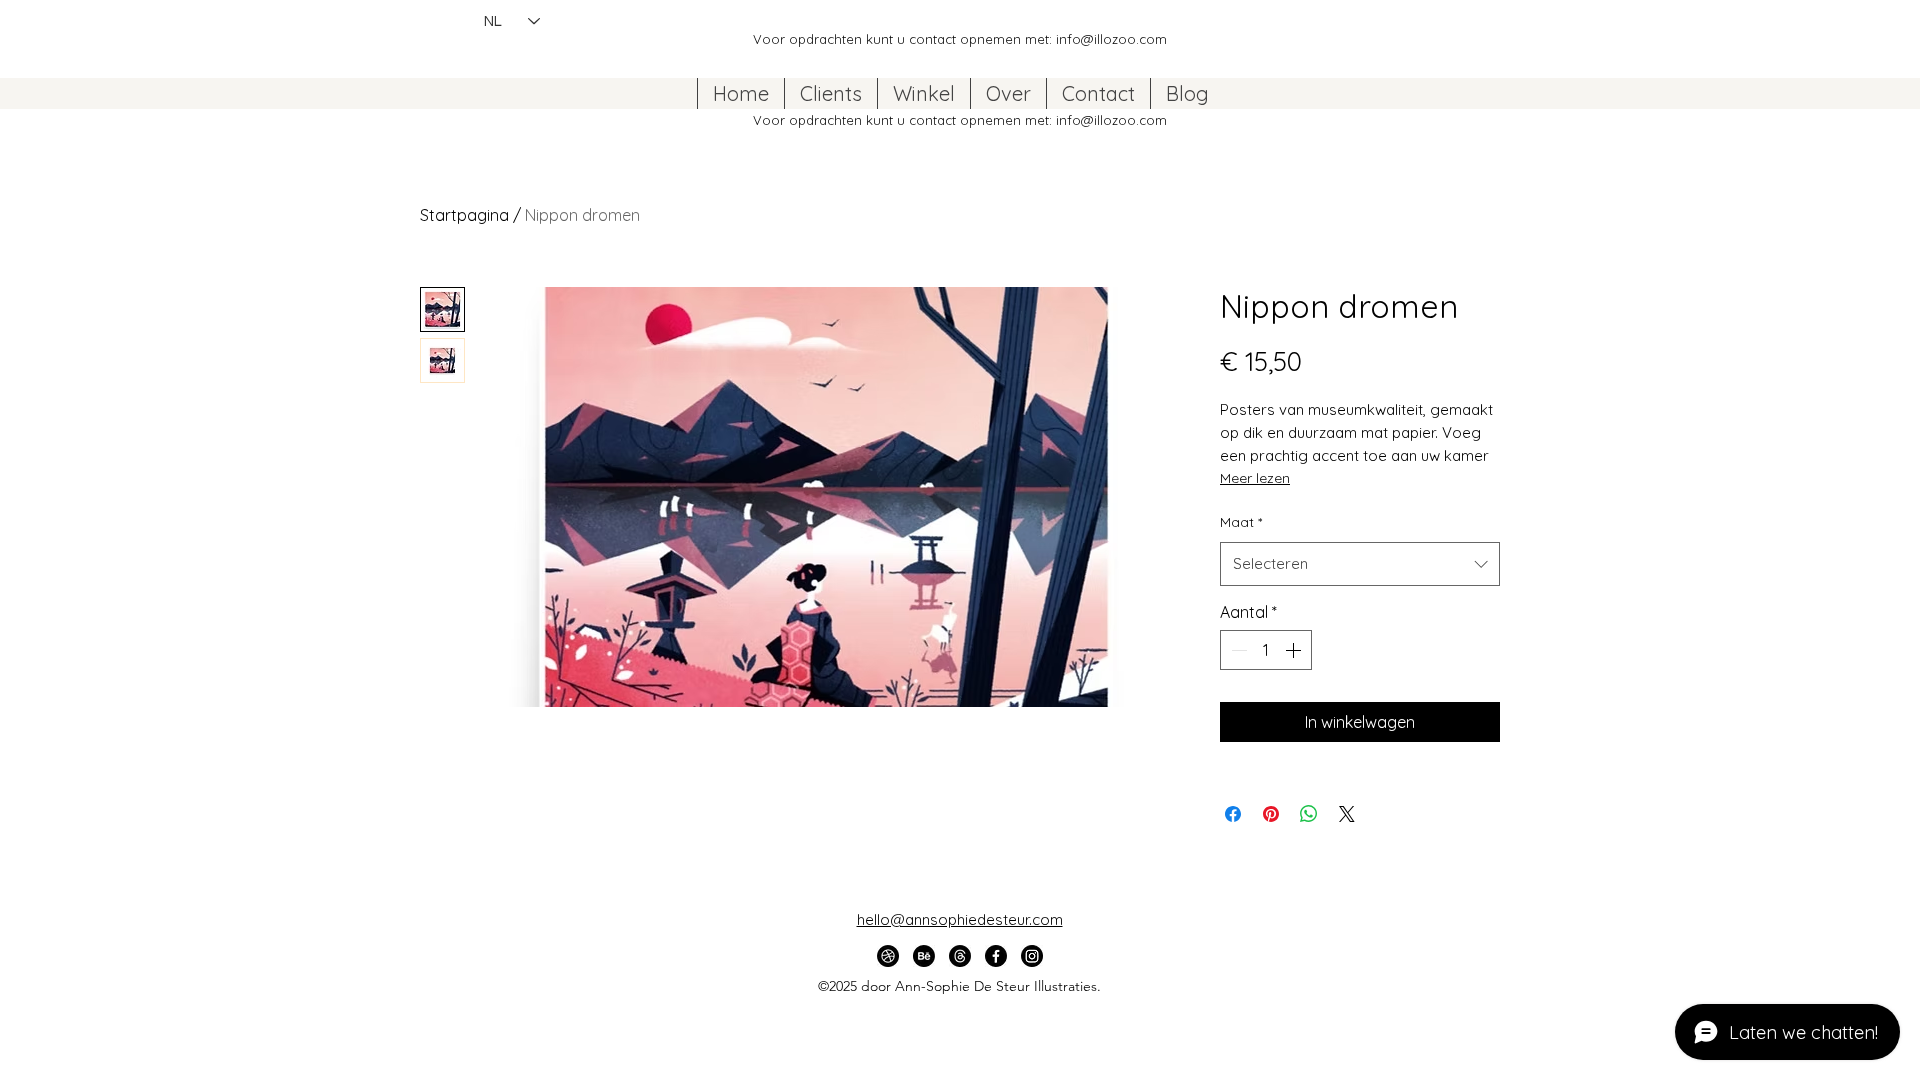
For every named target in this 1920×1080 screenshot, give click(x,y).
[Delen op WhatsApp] (1309, 814)
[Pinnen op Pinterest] (1271, 814)
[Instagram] (1032, 956)
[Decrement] (1237, 650)
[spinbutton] (1266, 650)
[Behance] (924, 956)
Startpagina (464, 215)
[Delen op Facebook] (1233, 814)
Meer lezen (1255, 478)
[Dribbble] (888, 956)
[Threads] (960, 956)
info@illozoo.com (1111, 39)
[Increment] (1295, 650)
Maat (1241, 522)
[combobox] (1360, 564)
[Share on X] (1347, 814)
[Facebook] (996, 956)
